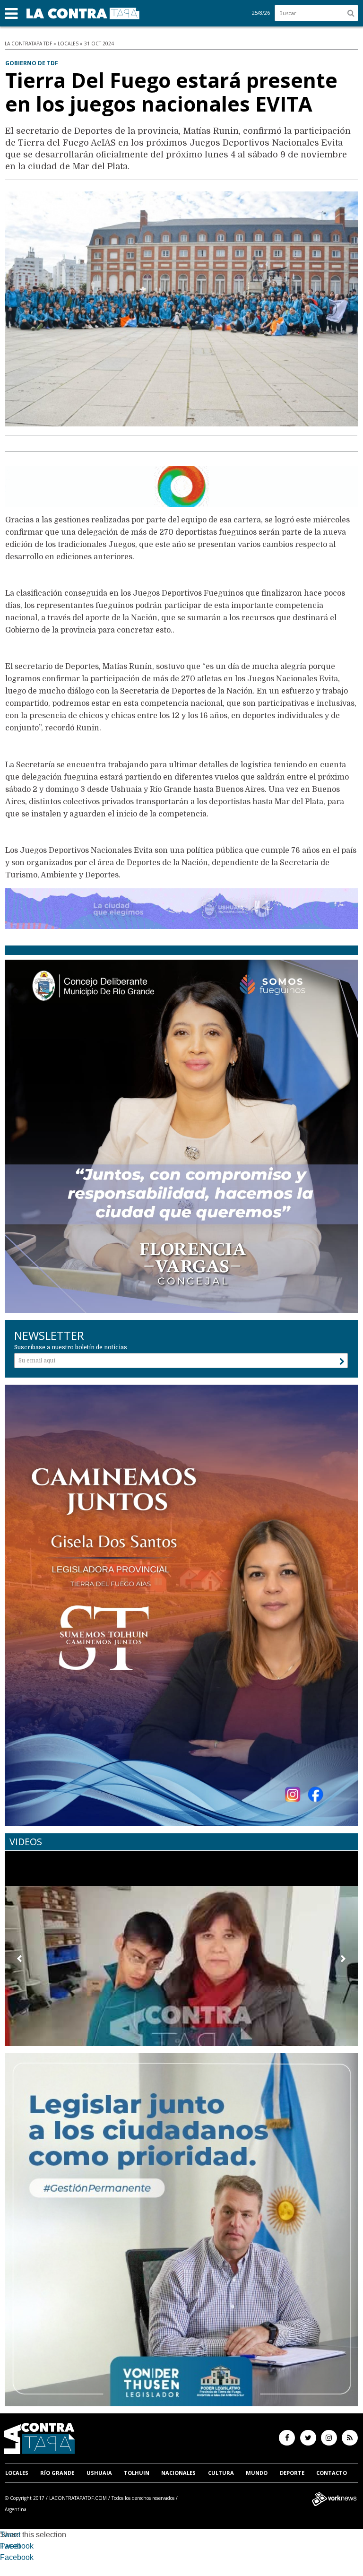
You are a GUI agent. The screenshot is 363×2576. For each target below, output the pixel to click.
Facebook (17, 2546)
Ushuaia (99, 2473)
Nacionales (178, 2473)
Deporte (292, 2473)
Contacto (332, 2473)
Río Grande (57, 2473)
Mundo (257, 2473)
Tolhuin (137, 2473)
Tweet (10, 2535)
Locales (17, 2473)
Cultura (221, 2473)
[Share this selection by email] (5, 2559)
